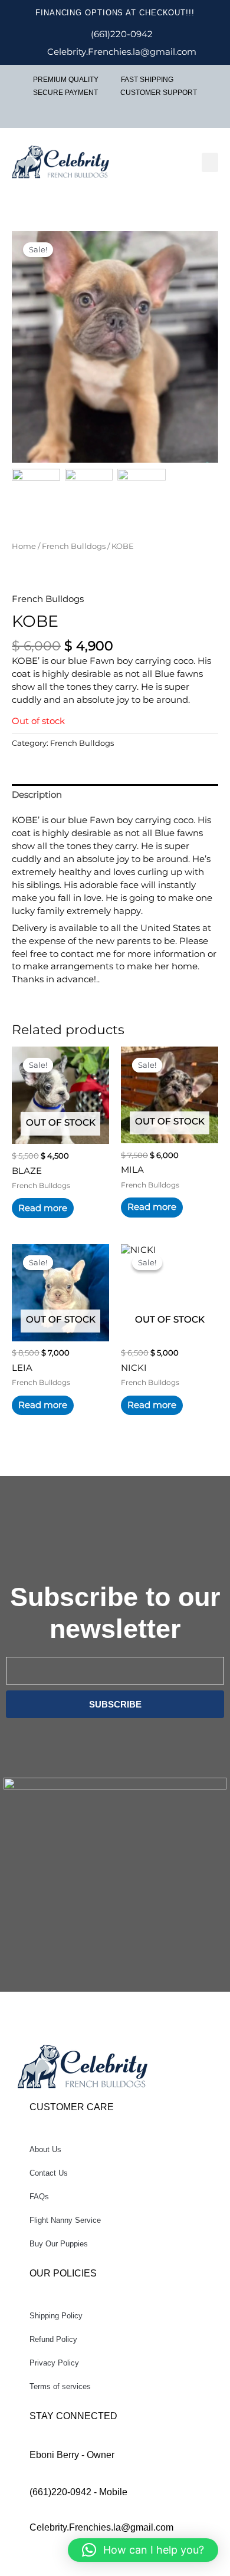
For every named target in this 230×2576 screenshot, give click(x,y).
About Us (45, 2149)
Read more (43, 1208)
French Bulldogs (74, 546)
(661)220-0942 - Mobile (78, 2492)
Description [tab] (37, 795)
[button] (210, 162)
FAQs (39, 2197)
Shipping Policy (56, 2316)
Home (24, 546)
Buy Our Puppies (59, 2244)
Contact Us (49, 2173)
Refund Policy (53, 2339)
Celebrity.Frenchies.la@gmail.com (101, 2527)
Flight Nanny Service (65, 2220)
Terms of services (60, 2386)
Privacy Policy (54, 2363)
